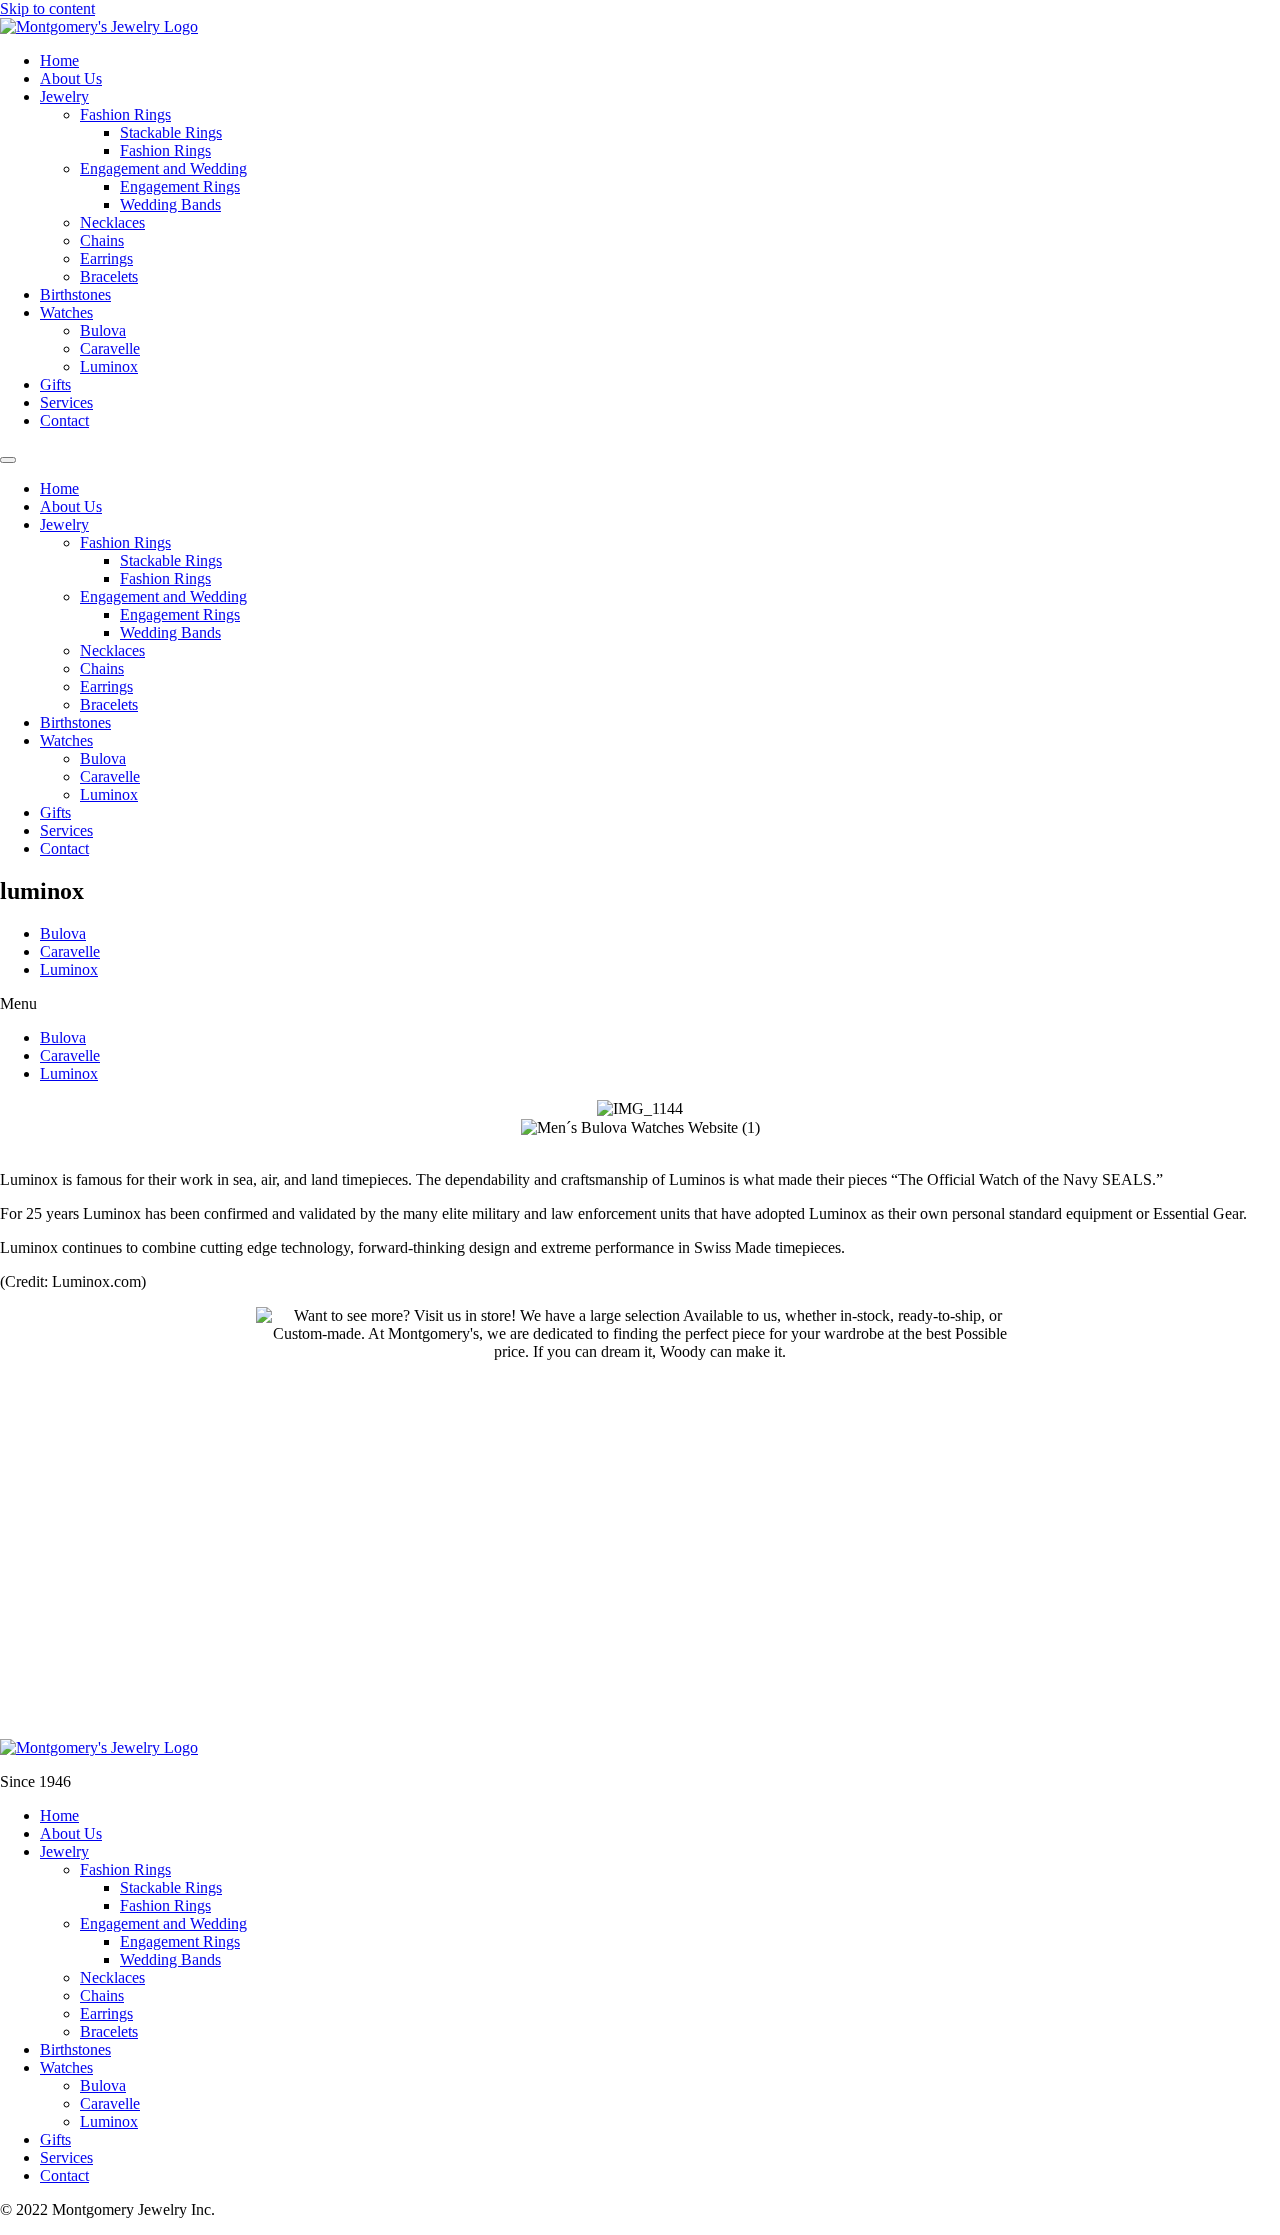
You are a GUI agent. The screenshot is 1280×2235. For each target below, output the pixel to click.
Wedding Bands (170, 204)
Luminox (109, 366)
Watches (66, 312)
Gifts (55, 384)
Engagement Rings (180, 186)
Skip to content (47, 8)
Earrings (106, 258)
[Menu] (8, 460)
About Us (71, 78)
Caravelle (110, 348)
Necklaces (112, 222)
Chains (102, 240)
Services (66, 402)
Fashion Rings (125, 114)
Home (59, 60)
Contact (64, 420)
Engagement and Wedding (163, 168)
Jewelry (64, 96)
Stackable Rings (171, 132)
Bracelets (109, 276)
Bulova (103, 330)
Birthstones (75, 294)
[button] (640, 1004)
